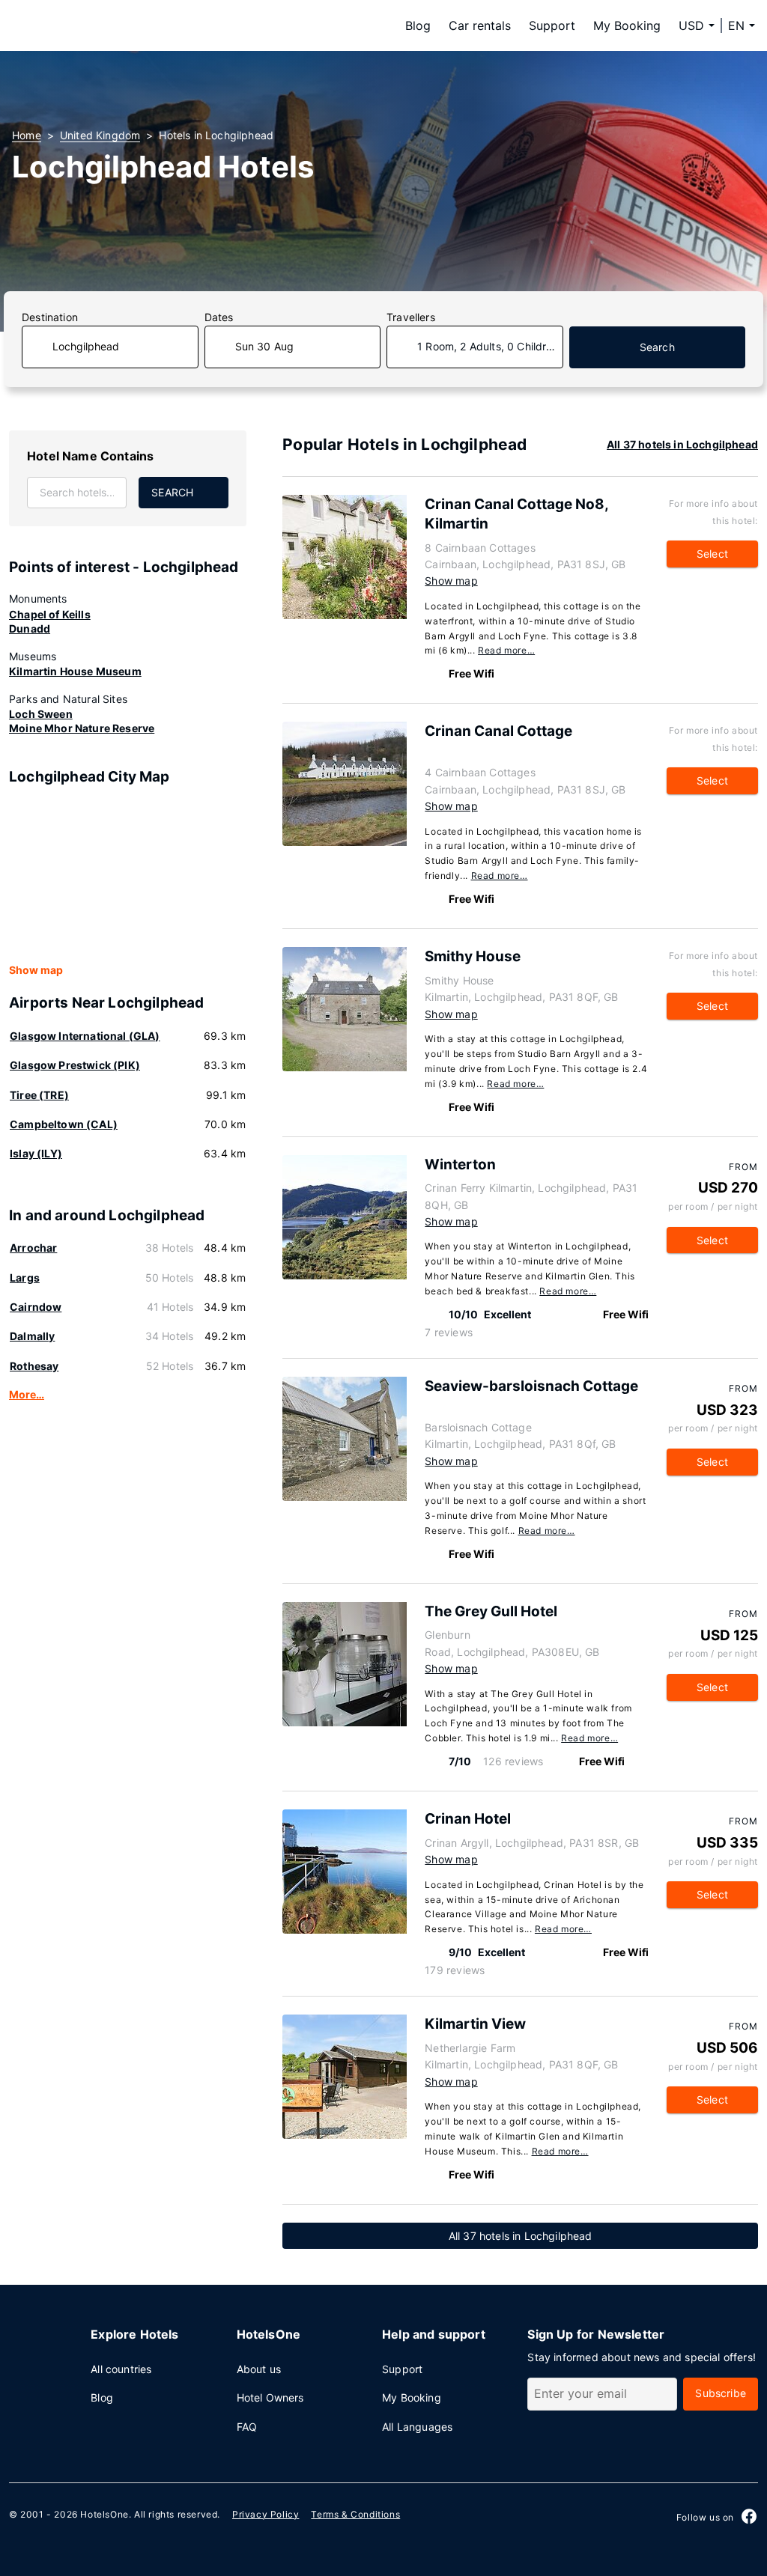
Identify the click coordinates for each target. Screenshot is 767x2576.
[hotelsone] (106, 25)
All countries (121, 2369)
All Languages (417, 2427)
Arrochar (33, 1248)
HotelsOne (104, 2514)
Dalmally (32, 1336)
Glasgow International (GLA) (85, 1036)
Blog (418, 25)
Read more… (506, 650)
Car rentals (480, 25)
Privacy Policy (266, 2514)
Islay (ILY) (36, 1153)
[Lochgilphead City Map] (128, 875)
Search (657, 347)
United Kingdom (100, 135)
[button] (742, 25)
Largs (25, 1278)
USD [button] (691, 25)
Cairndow (36, 1307)
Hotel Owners (270, 2397)
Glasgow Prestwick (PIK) (75, 1065)
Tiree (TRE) (39, 1095)
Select (712, 554)
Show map (36, 970)
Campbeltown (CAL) (64, 1124)
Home (27, 135)
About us (259, 2369)
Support (552, 25)
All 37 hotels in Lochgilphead (682, 444)
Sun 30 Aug (265, 346)
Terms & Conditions (355, 2514)
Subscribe (721, 2393)
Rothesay (34, 1366)
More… (27, 1394)
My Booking (627, 25)
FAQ (247, 2427)
